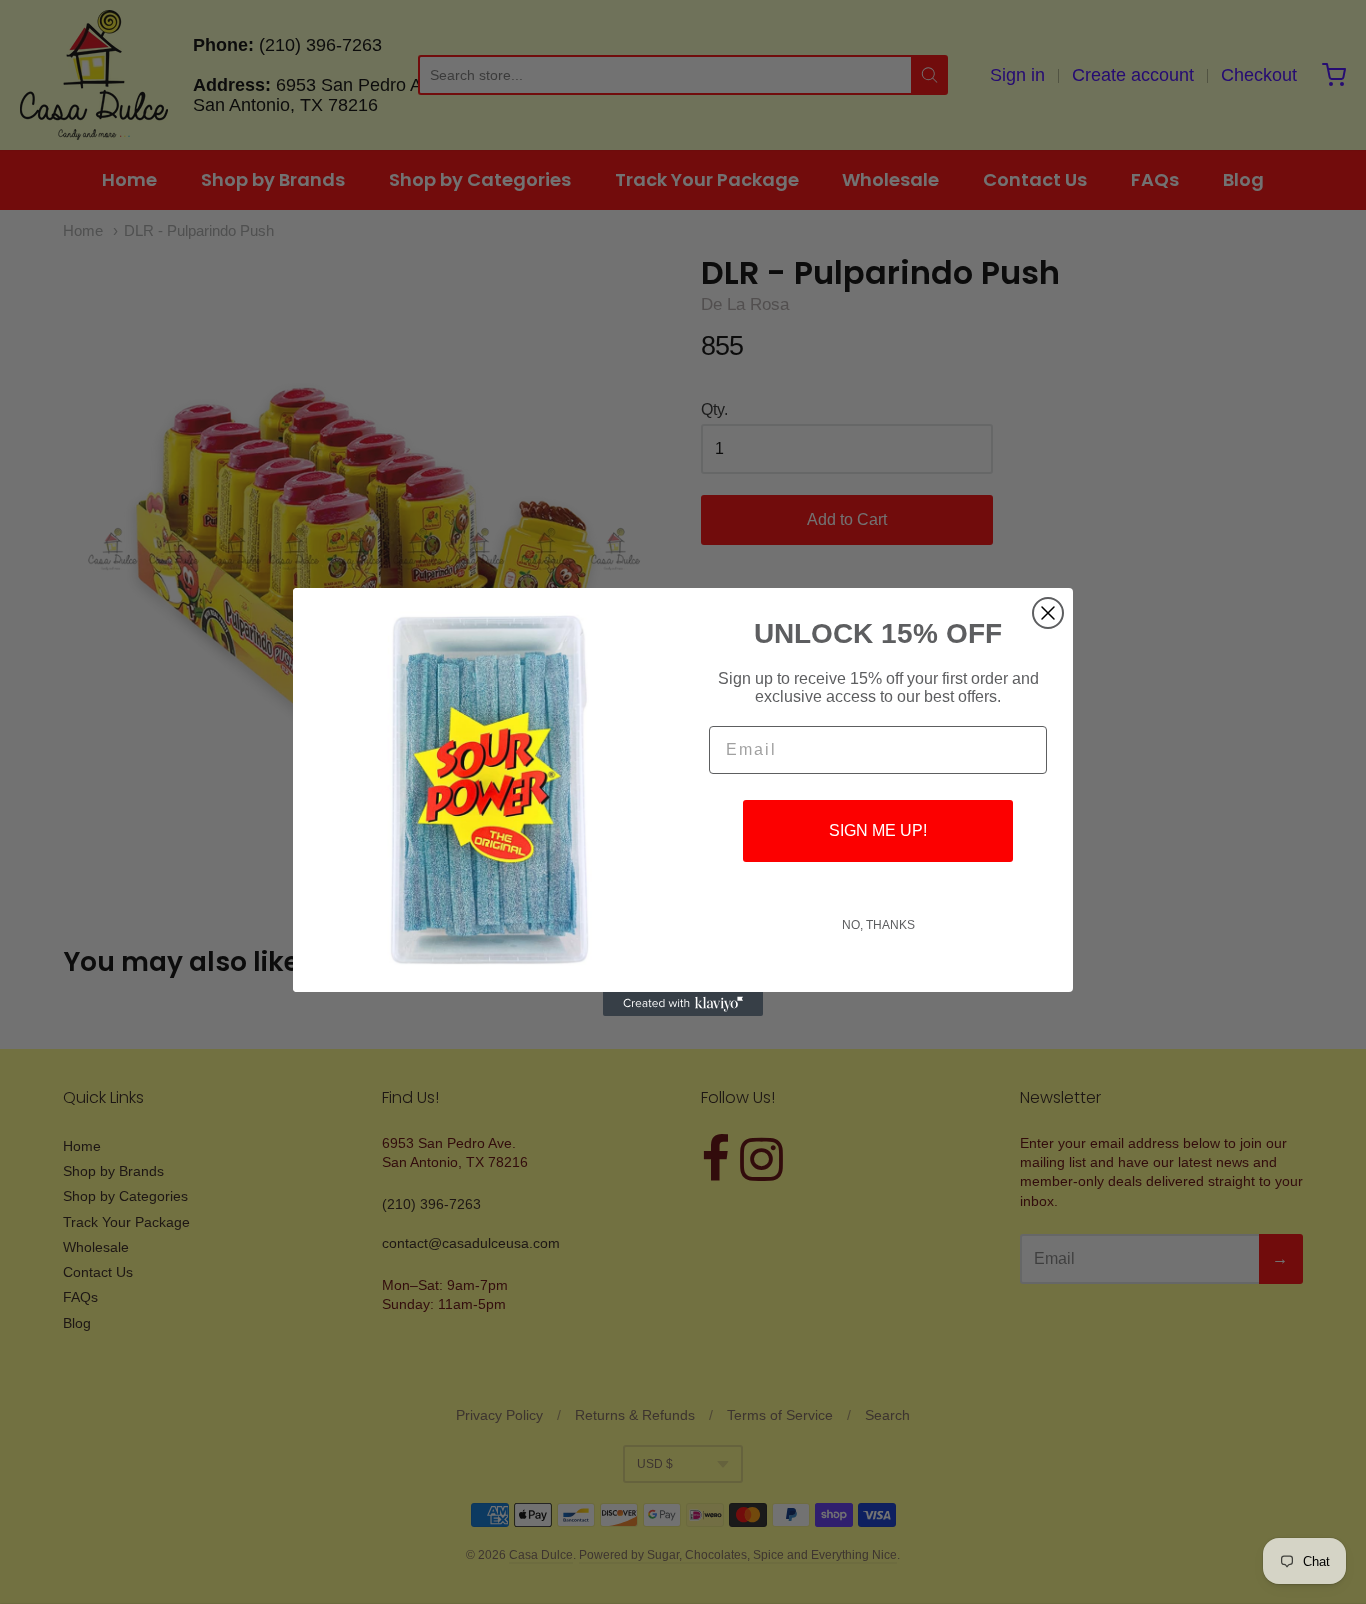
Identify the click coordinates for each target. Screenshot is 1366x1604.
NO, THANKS (878, 925)
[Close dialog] (1048, 613)
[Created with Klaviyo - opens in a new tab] (683, 1004)
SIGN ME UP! (878, 830)
